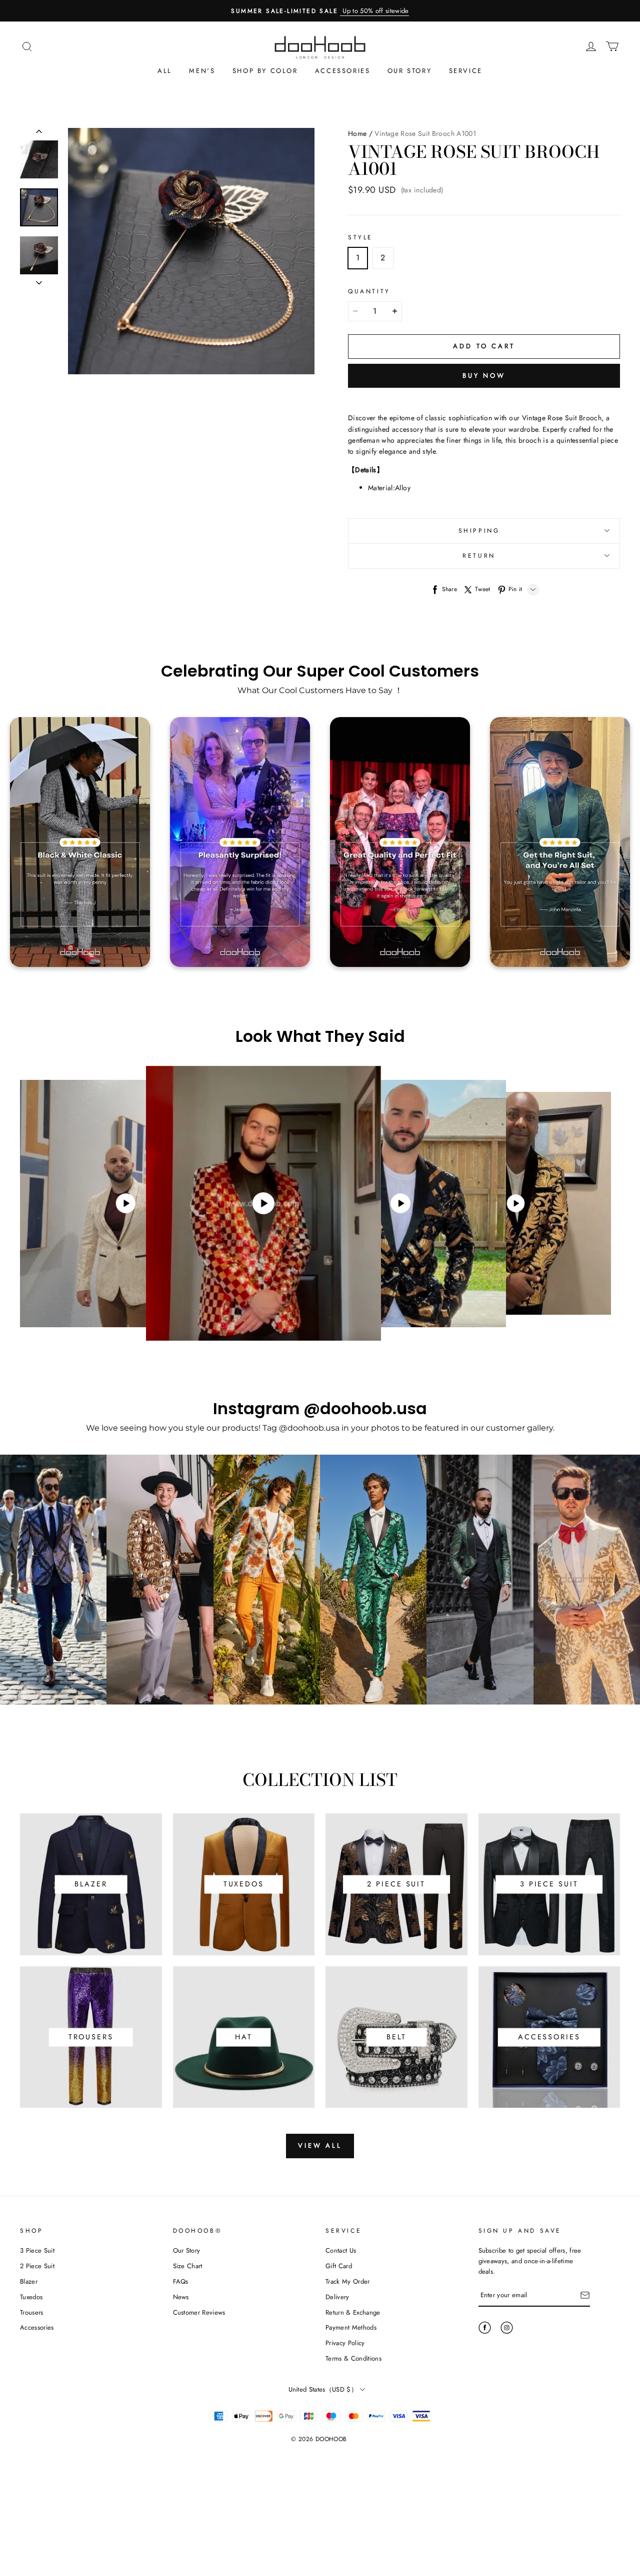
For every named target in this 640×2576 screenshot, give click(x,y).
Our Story (409, 71)
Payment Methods (351, 2327)
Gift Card (339, 2266)
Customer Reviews (199, 2312)
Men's (202, 71)
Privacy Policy (345, 2343)
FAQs (181, 2281)
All (165, 71)
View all (320, 2146)
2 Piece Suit (37, 2266)
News (181, 2297)
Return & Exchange (353, 2312)
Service (466, 71)
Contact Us (341, 2250)
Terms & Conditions (353, 2358)
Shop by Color (265, 71)
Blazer (29, 2281)
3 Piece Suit (37, 2250)
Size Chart (188, 2266)
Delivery (337, 2297)
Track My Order (348, 2281)
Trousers (32, 2312)
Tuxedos (31, 2297)
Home (357, 133)
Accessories (343, 71)
